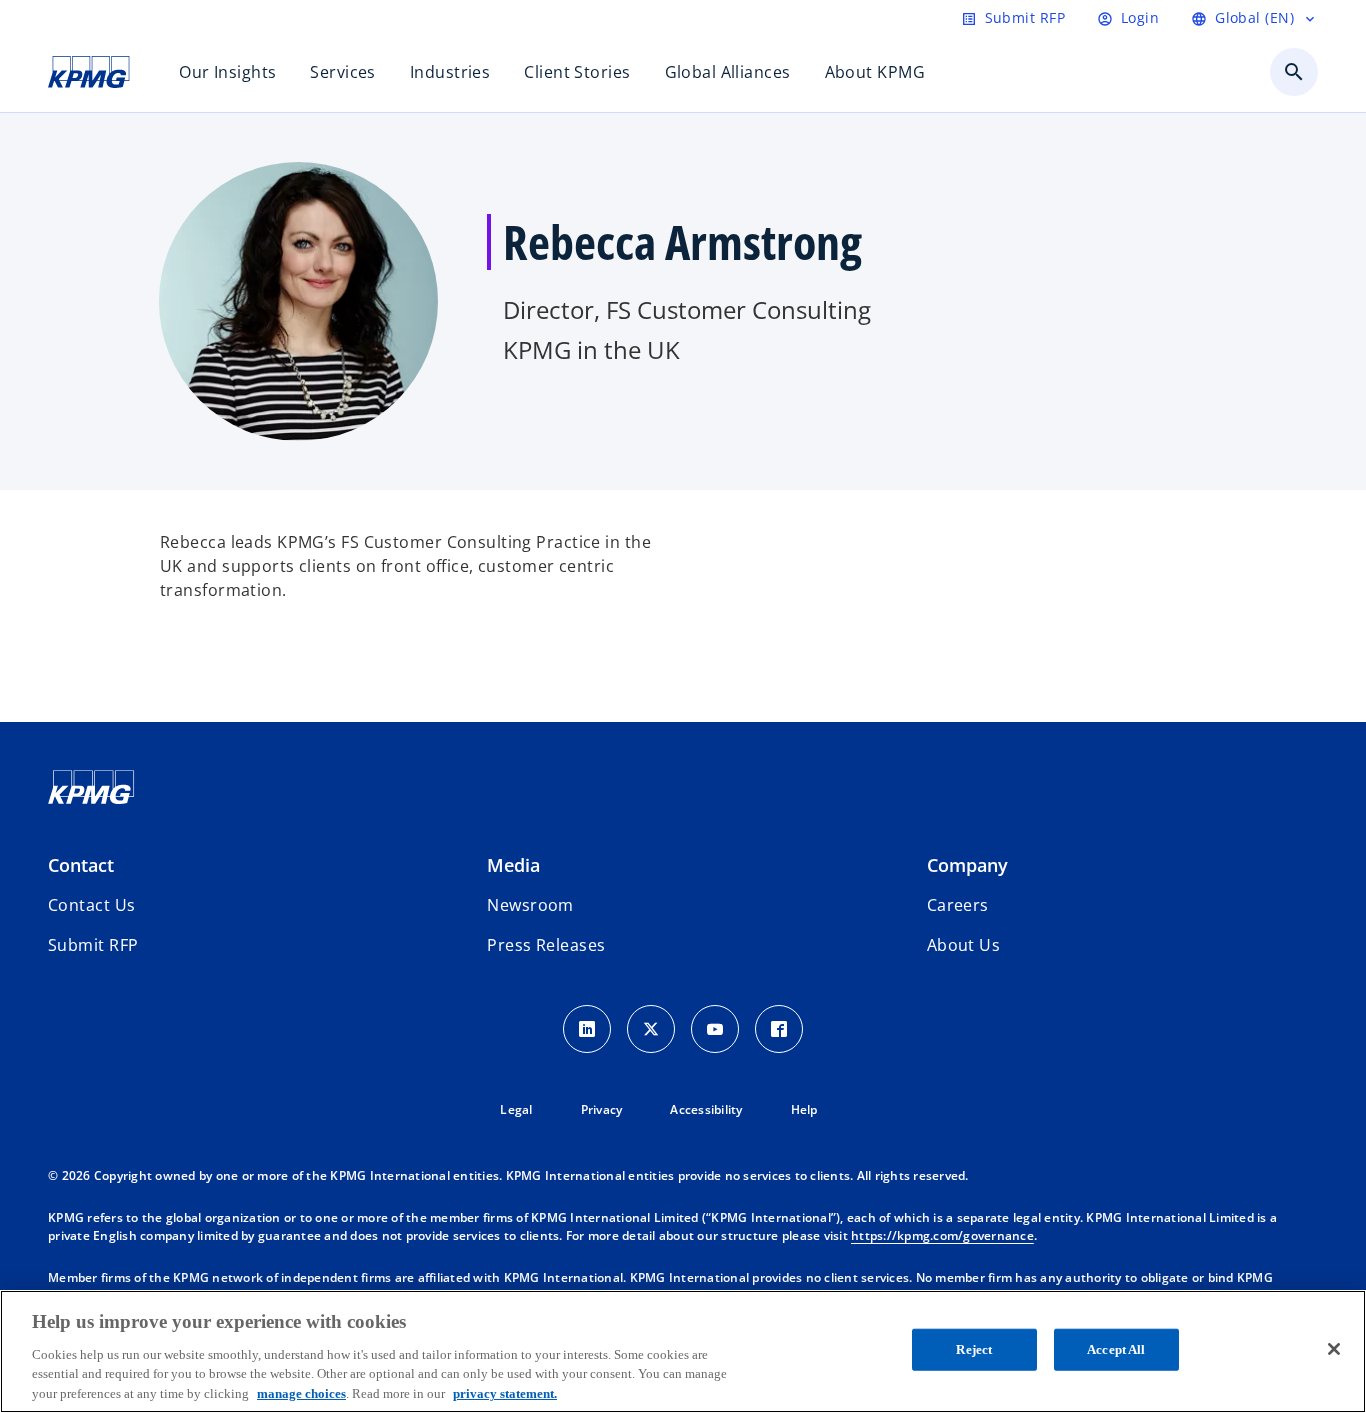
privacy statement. (505, 1392)
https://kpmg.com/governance (942, 1235)
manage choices (301, 1392)
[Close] (1334, 1349)
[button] (93, 945)
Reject (974, 1349)
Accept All (1116, 1349)
